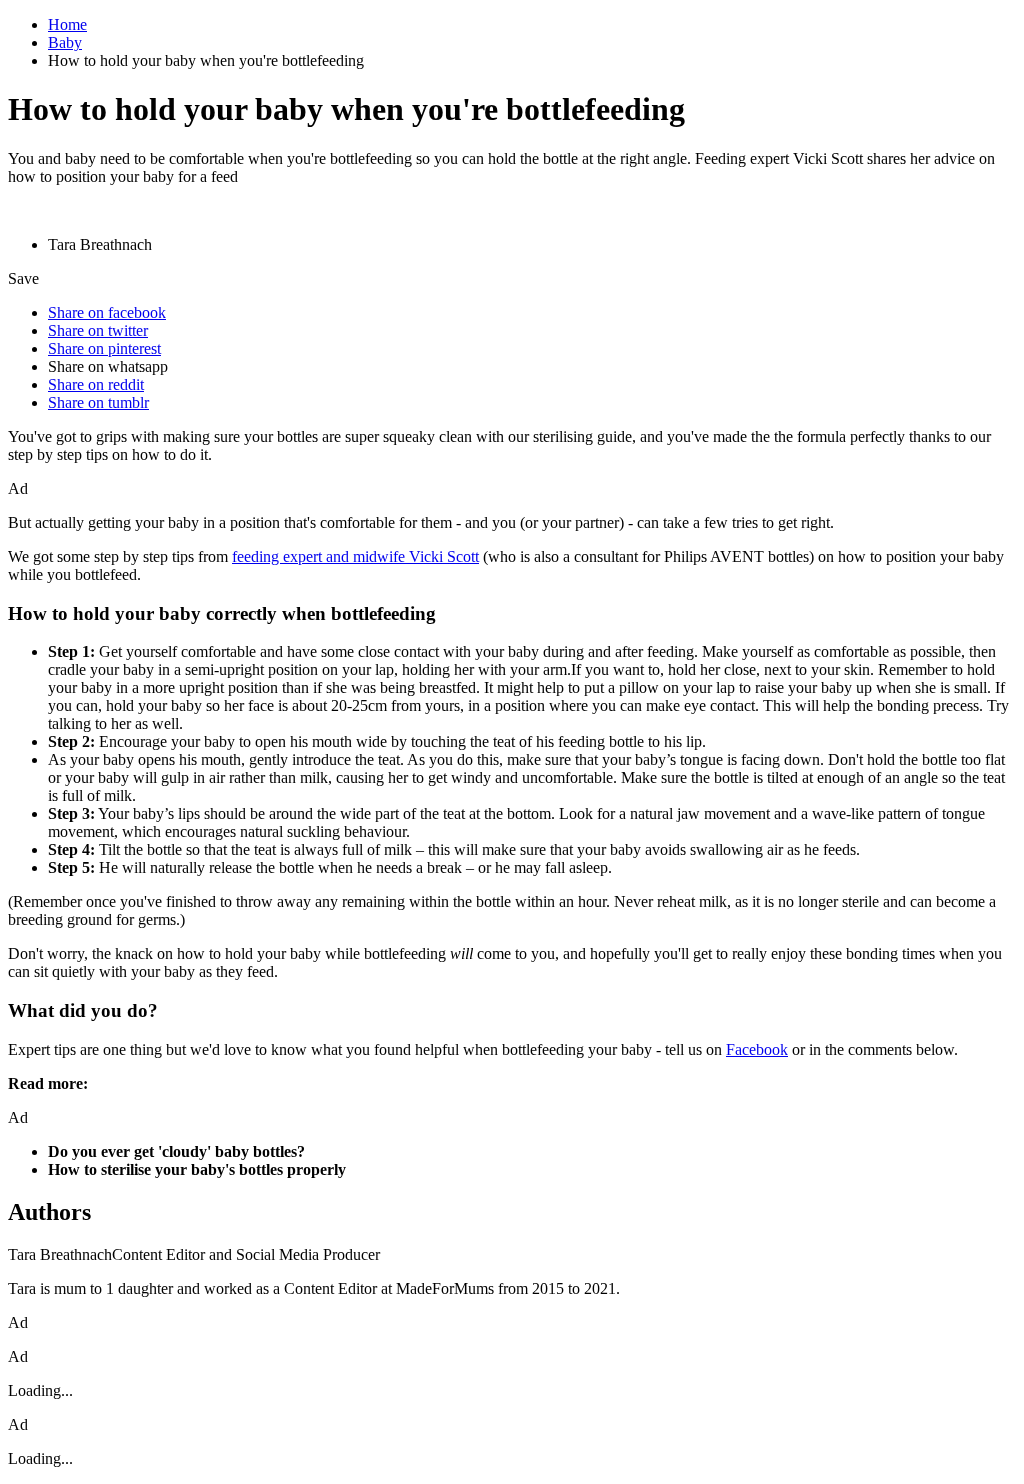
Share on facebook (107, 312)
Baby (65, 42)
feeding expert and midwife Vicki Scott (355, 556)
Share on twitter (98, 330)
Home (67, 24)
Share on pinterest (104, 348)
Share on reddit (96, 384)
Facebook (757, 1049)
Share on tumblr (98, 402)
